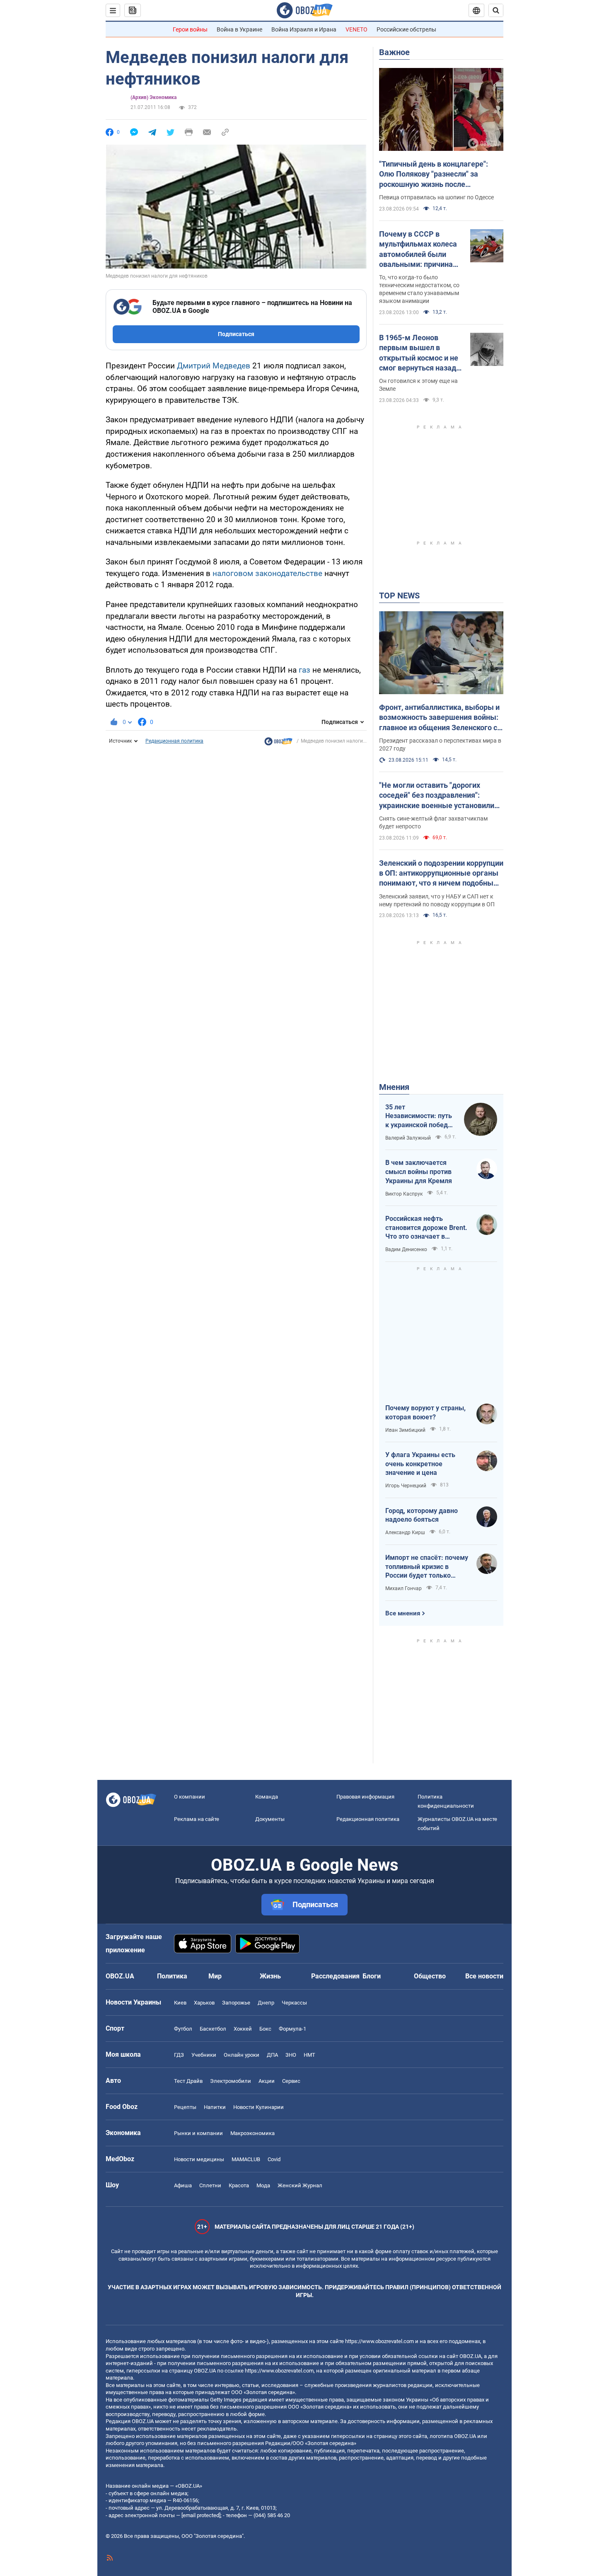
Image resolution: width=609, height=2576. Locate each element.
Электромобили (231, 2081)
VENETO (356, 29)
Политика (172, 1976)
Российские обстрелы (406, 29)
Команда (267, 1797)
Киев (180, 2003)
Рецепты (185, 2107)
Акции (267, 2081)
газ (304, 670)
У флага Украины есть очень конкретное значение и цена (420, 1464)
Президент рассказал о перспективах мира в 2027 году (440, 744)
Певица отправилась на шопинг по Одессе (436, 197)
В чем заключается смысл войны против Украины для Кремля (419, 1172)
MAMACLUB (246, 2159)
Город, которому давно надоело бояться (422, 1515)
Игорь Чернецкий (406, 1486)
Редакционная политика (174, 741)
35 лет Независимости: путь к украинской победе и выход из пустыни (419, 1116)
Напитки (215, 2107)
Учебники (204, 2055)
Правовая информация (365, 1797)
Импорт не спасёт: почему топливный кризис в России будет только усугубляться (427, 1567)
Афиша (183, 2185)
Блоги (372, 1976)
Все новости (484, 1976)
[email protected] (201, 2515)
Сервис (291, 2081)
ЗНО (291, 2055)
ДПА (272, 2055)
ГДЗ (179, 2055)
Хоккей (243, 2029)
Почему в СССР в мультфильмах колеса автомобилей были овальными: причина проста (418, 249)
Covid (274, 2159)
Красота (239, 2185)
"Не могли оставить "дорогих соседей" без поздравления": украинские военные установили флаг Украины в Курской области (437, 796)
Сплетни (210, 2185)
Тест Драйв (188, 2081)
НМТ (309, 2055)
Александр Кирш (405, 1533)
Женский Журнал (300, 2185)
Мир (215, 1976)
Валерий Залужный (408, 1138)
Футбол (183, 2029)
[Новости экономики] (278, 743)
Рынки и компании (198, 2133)
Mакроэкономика (253, 2133)
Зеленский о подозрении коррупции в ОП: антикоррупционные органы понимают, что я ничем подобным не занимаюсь (441, 874)
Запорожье (236, 2003)
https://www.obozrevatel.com (379, 2341)
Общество (430, 1976)
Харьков (204, 2003)
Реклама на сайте (197, 1819)
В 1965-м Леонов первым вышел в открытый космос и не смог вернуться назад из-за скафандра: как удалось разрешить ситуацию (419, 353)
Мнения (394, 1087)
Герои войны (190, 29)
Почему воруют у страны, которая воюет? (425, 1413)
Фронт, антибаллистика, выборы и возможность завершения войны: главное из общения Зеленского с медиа (439, 718)
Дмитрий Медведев (214, 366)
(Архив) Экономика (153, 97)
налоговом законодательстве (267, 573)
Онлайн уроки (242, 2055)
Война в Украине (239, 29)
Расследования (335, 1976)
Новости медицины (199, 2159)
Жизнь (270, 1976)
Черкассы (294, 2003)
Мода (263, 2185)
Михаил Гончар (404, 1588)
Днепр (266, 2003)
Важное (394, 52)
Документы (270, 1819)
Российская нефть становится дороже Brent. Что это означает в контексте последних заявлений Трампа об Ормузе (426, 1228)
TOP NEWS (399, 596)
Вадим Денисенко (406, 1249)
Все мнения (403, 1613)
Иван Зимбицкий (405, 1430)
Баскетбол (213, 2029)
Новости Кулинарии (259, 2107)
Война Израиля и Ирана (304, 29)
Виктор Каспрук (404, 1194)
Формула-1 (292, 2029)
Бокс (265, 2029)
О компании (190, 1797)
